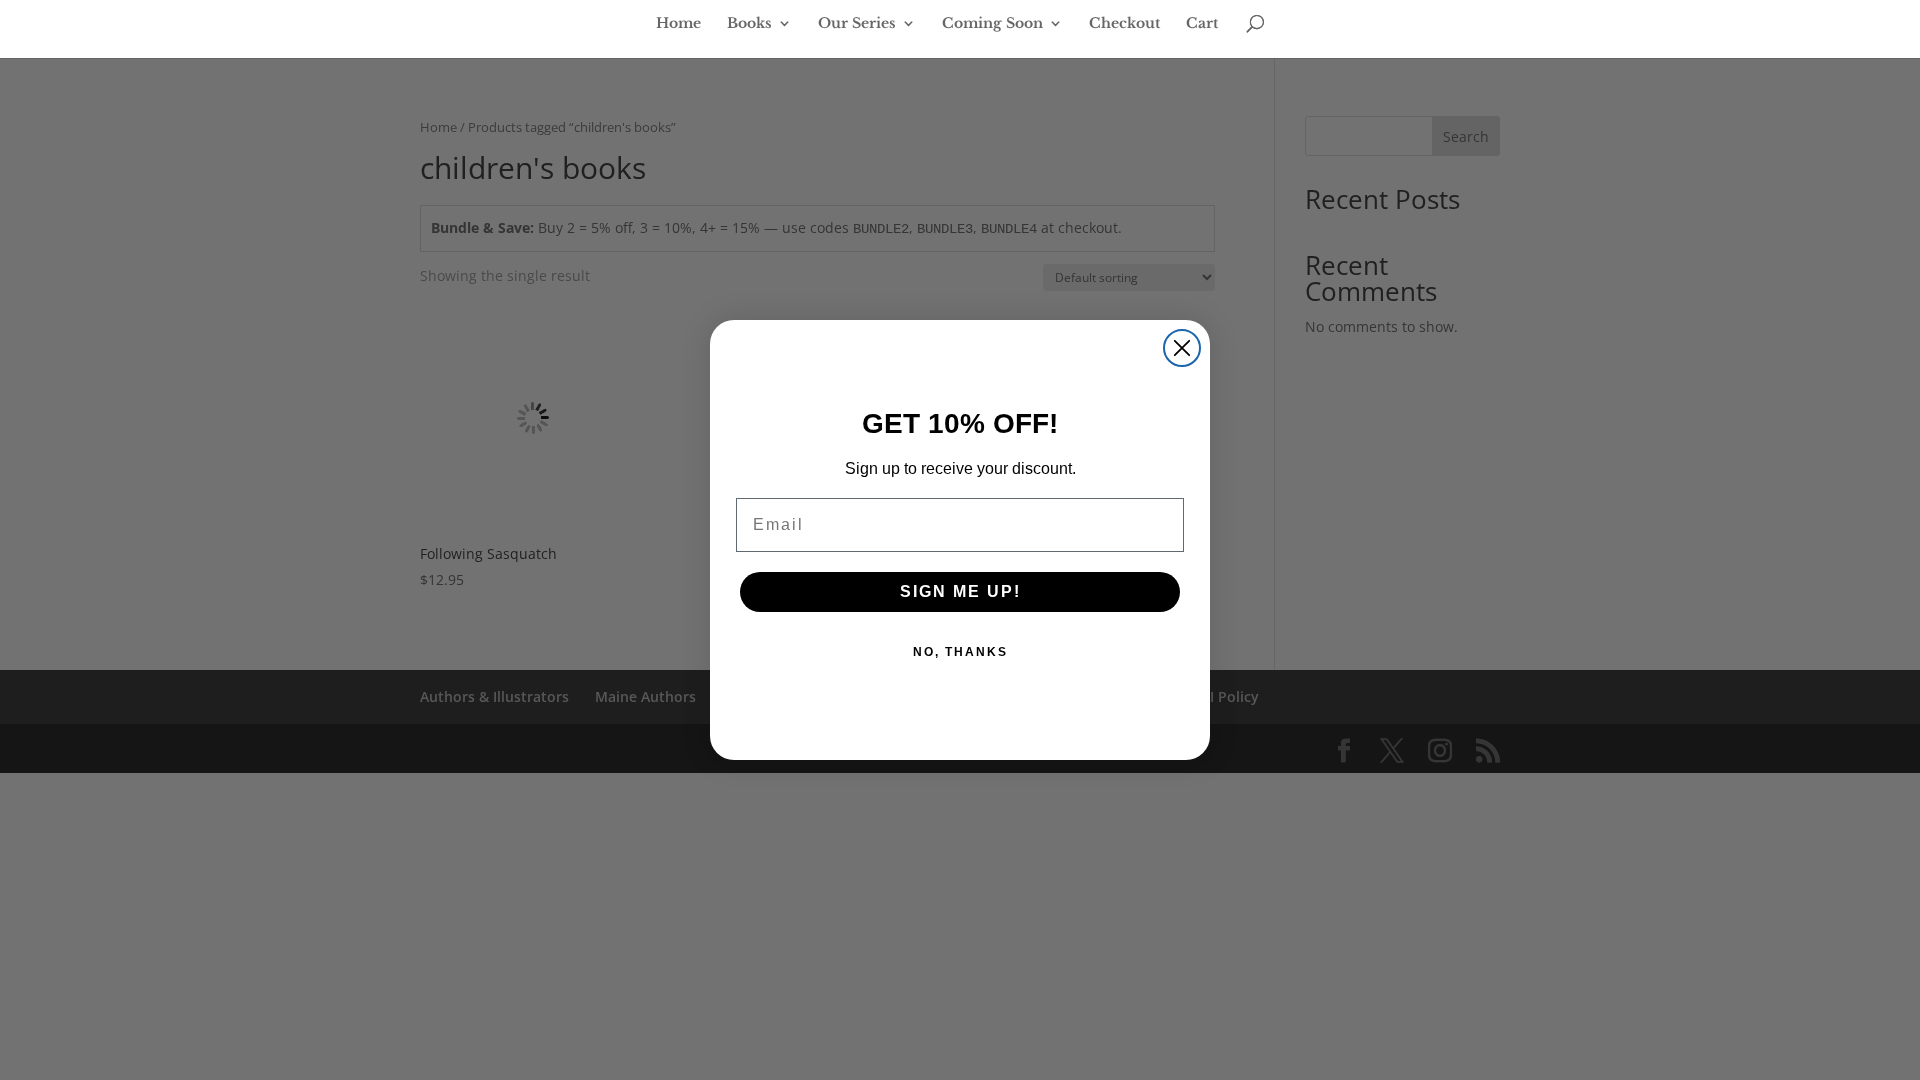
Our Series (857, 24)
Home (678, 24)
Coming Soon (992, 24)
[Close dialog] (1182, 348)
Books (749, 24)
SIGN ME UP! (960, 591)
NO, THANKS (960, 652)
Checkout (1124, 24)
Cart (1202, 24)
